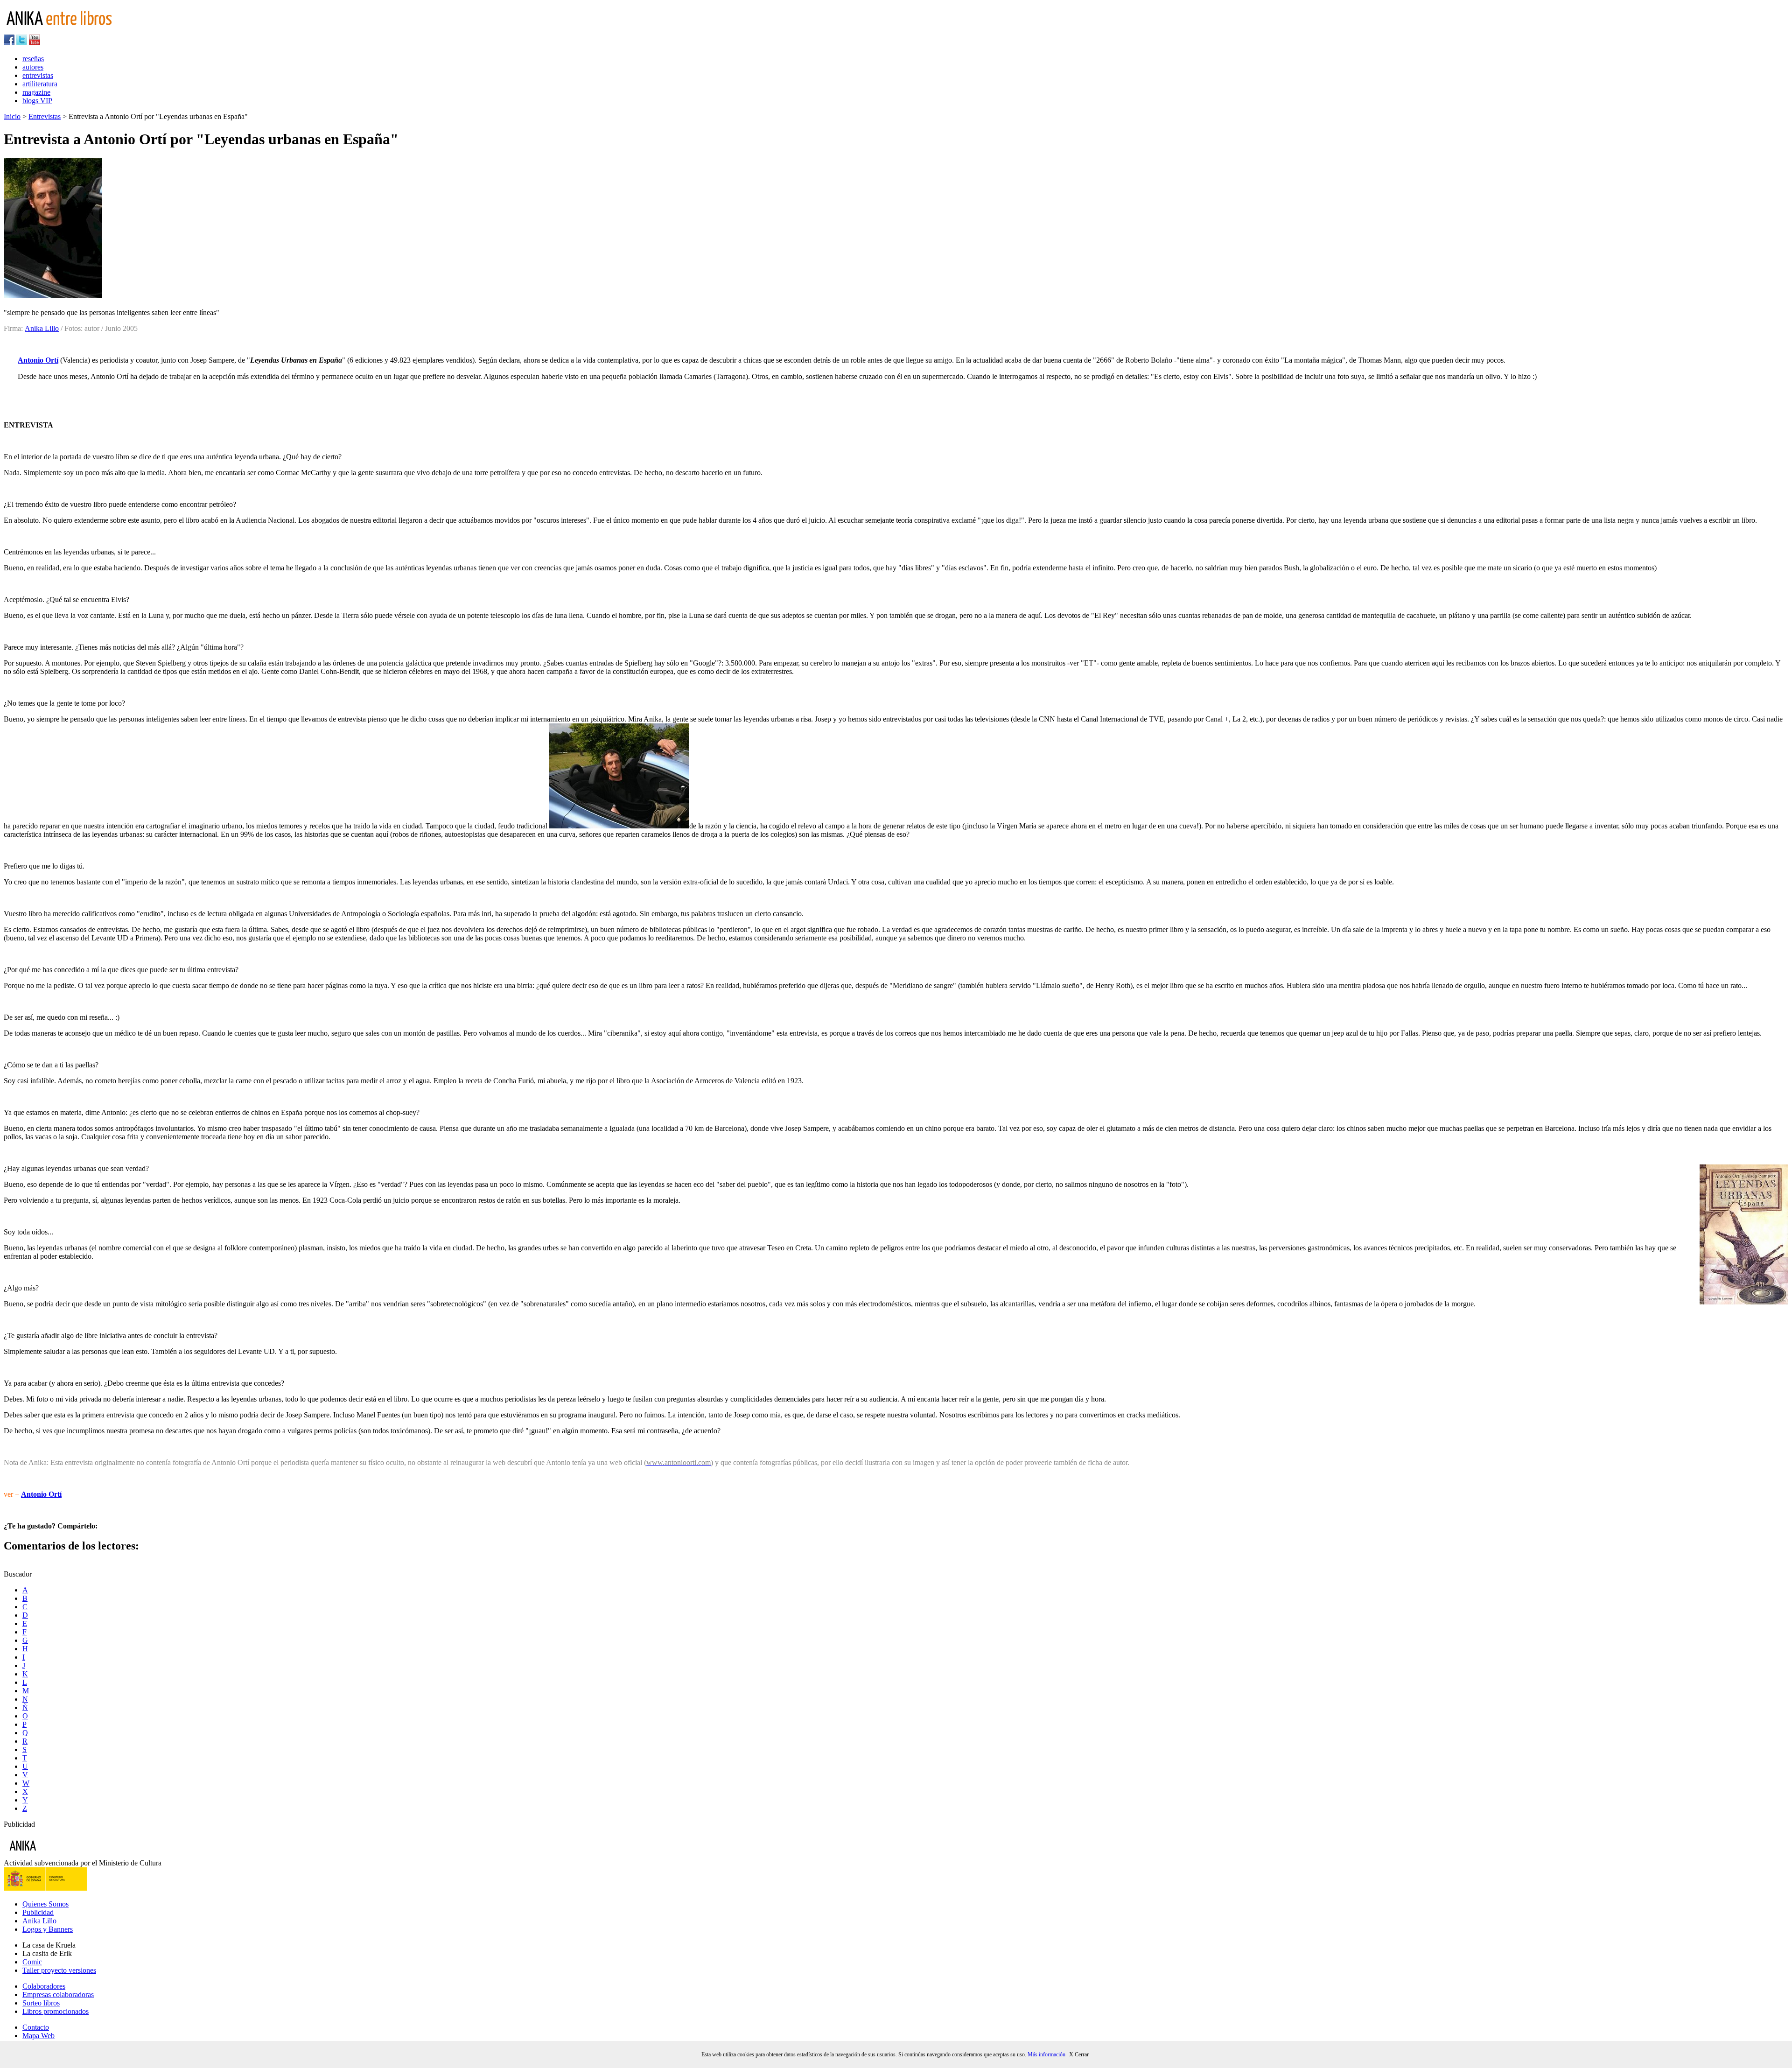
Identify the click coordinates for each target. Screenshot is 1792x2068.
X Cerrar (1079, 2054)
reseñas (33, 59)
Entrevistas (45, 116)
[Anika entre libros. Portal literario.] (65, 30)
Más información (1046, 2054)
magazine (36, 92)
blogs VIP (37, 101)
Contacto (36, 2027)
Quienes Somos (45, 1904)
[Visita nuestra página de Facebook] (9, 43)
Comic (32, 1962)
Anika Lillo (42, 328)
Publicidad (38, 1912)
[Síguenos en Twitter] (22, 43)
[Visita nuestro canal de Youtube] (35, 43)
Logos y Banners (48, 1929)
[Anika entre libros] (52, 1854)
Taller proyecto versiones (59, 1970)
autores (33, 67)
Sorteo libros (41, 2003)
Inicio (12, 116)
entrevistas (38, 75)
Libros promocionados (56, 2011)
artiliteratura (40, 84)
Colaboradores (44, 1986)
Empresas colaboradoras (58, 1994)
